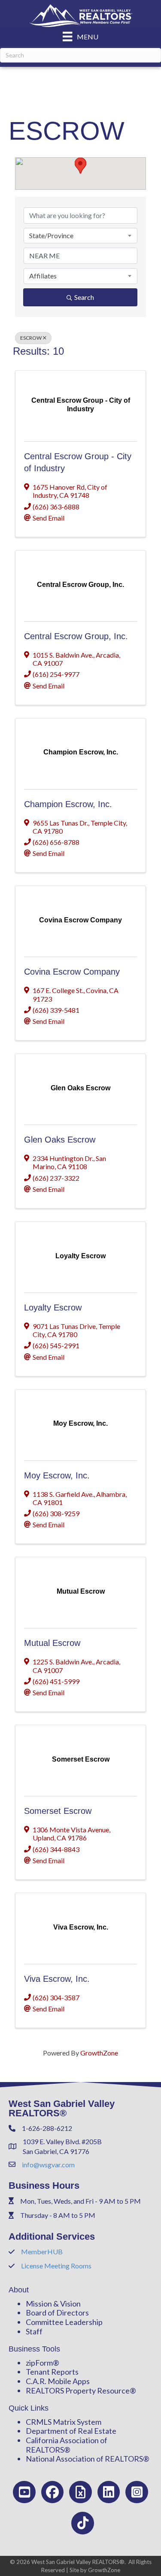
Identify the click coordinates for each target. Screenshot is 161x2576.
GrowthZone (99, 2053)
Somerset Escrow (58, 1811)
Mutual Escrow (52, 1643)
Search (84, 297)
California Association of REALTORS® (67, 2445)
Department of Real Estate (71, 2431)
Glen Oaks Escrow (60, 1140)
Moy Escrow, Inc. (57, 1475)
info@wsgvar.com (48, 2165)
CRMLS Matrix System (64, 2422)
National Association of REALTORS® (88, 2459)
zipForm (39, 2363)
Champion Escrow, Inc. (68, 804)
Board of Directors (57, 2313)
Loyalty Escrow (53, 1307)
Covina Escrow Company (72, 972)
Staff (34, 2331)
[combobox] (80, 236)
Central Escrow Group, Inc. (76, 636)
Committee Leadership (64, 2322)
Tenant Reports (52, 2372)
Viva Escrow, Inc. (57, 1979)
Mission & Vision (53, 2304)
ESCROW (31, 338)
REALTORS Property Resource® (81, 2391)
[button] (80, 166)
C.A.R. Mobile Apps (58, 2381)
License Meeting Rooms (56, 2266)
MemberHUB (42, 2251)
